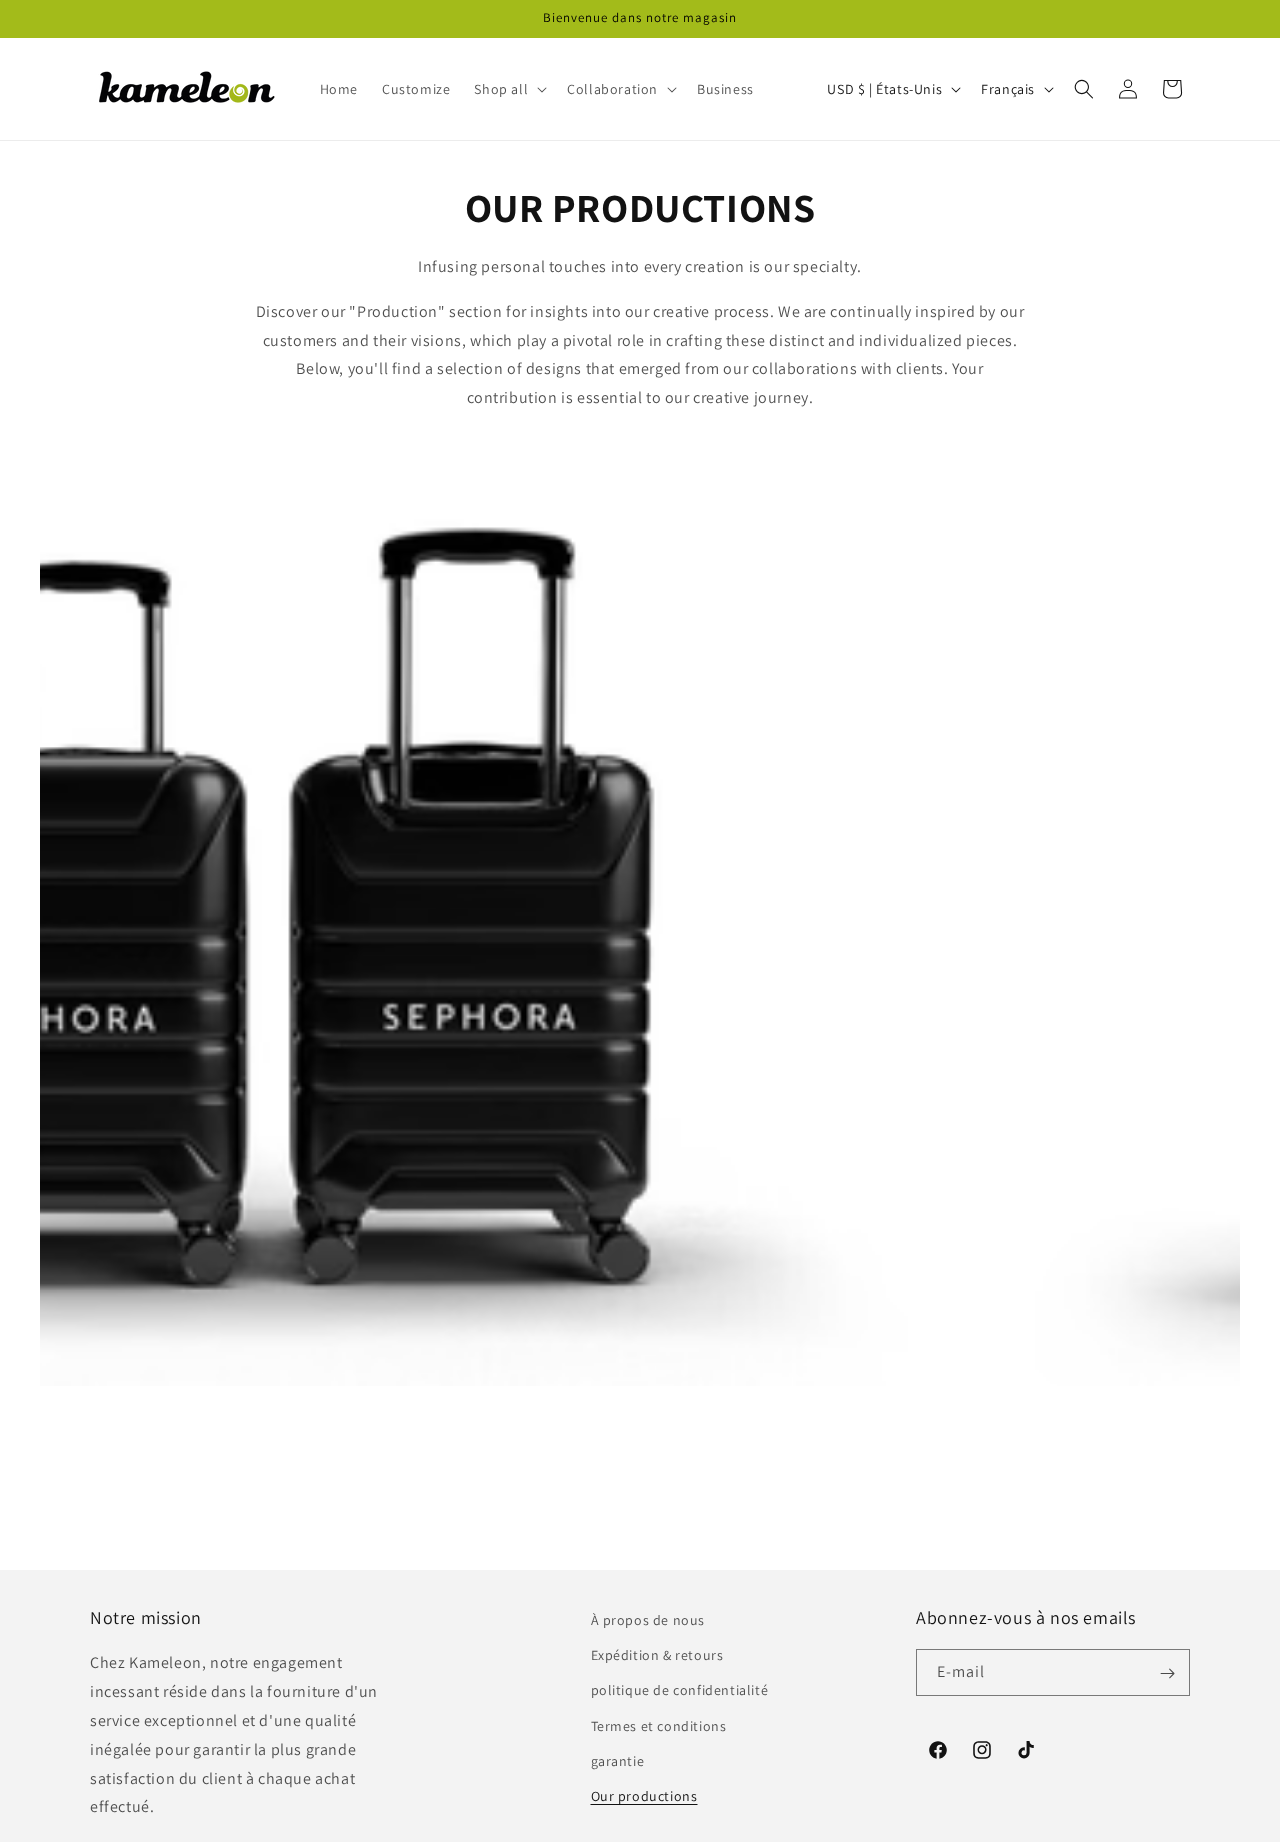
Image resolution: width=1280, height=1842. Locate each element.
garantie (618, 1761)
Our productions (644, 1796)
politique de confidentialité (680, 1691)
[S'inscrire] (1167, 1673)
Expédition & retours (657, 1655)
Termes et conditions (659, 1726)
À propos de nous (648, 1620)
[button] (508, 89)
